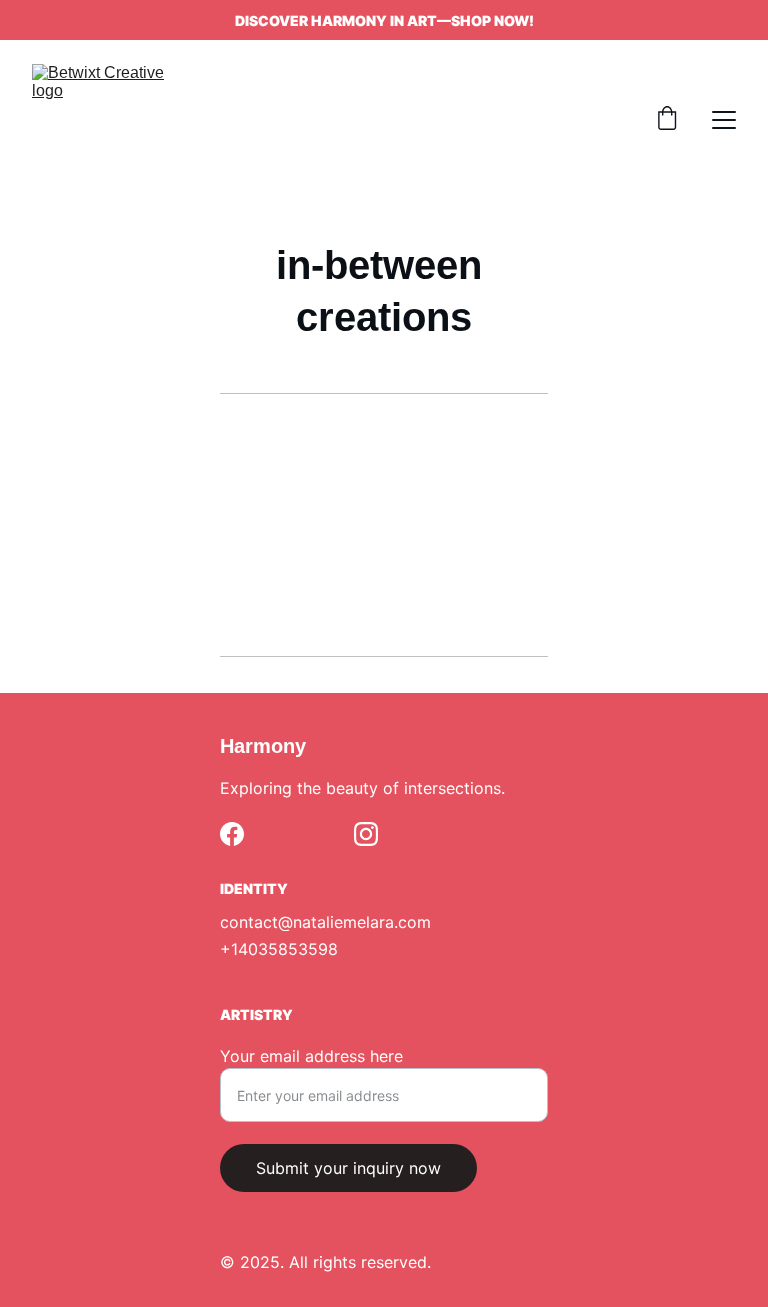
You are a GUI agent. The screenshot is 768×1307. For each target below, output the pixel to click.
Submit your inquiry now (348, 1168)
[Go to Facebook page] (232, 834)
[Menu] (724, 120)
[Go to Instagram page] (366, 834)
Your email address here (311, 1056)
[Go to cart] (667, 120)
